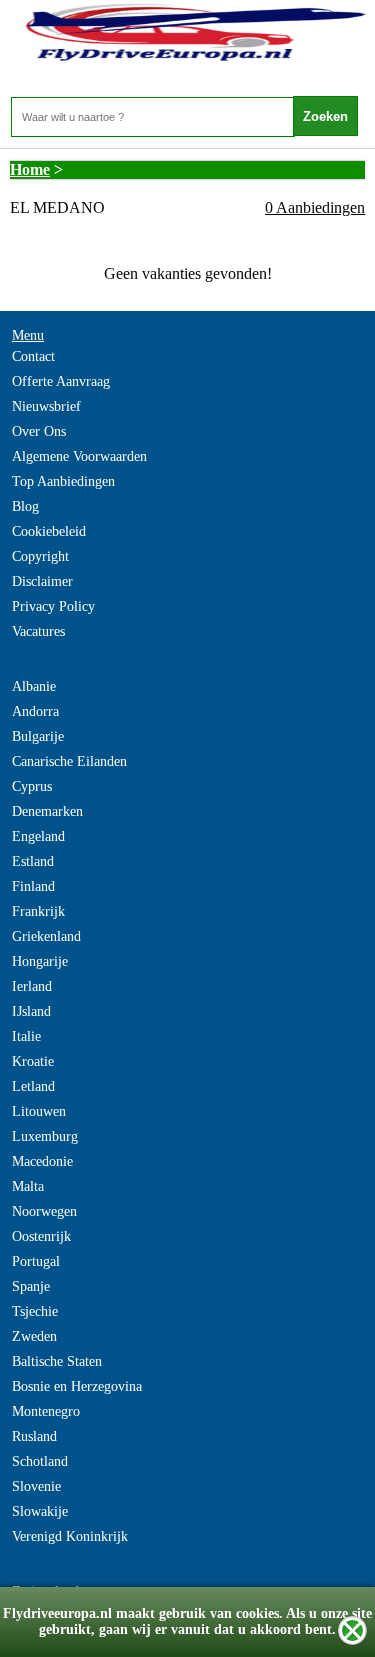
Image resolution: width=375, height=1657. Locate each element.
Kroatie (33, 1061)
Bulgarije (38, 736)
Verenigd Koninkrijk (70, 1536)
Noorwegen (44, 1211)
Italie (26, 1036)
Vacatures (38, 631)
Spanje (31, 1286)
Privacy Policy (53, 606)
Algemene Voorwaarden (79, 456)
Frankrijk (38, 911)
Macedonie (42, 1161)
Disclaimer (42, 581)
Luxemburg (45, 1136)
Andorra (35, 711)
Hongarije (40, 961)
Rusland (34, 1436)
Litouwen (39, 1111)
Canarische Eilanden (69, 761)
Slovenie (36, 1486)
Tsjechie (35, 1311)
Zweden (34, 1336)
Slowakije (40, 1511)
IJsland (31, 1011)
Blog (25, 506)
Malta (28, 1186)
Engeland (38, 836)
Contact (33, 356)
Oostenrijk (41, 1236)
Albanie (34, 686)
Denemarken (47, 811)
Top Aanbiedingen (63, 481)
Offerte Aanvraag (61, 381)
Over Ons (39, 431)
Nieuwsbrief (46, 406)
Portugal (36, 1261)
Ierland (32, 986)
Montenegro (46, 1411)
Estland (33, 861)
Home (30, 169)
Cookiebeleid (49, 531)
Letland (33, 1086)
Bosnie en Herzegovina (77, 1386)
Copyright (40, 556)
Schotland (40, 1461)
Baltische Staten (57, 1361)
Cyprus (32, 786)
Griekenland (46, 936)
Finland (33, 886)
